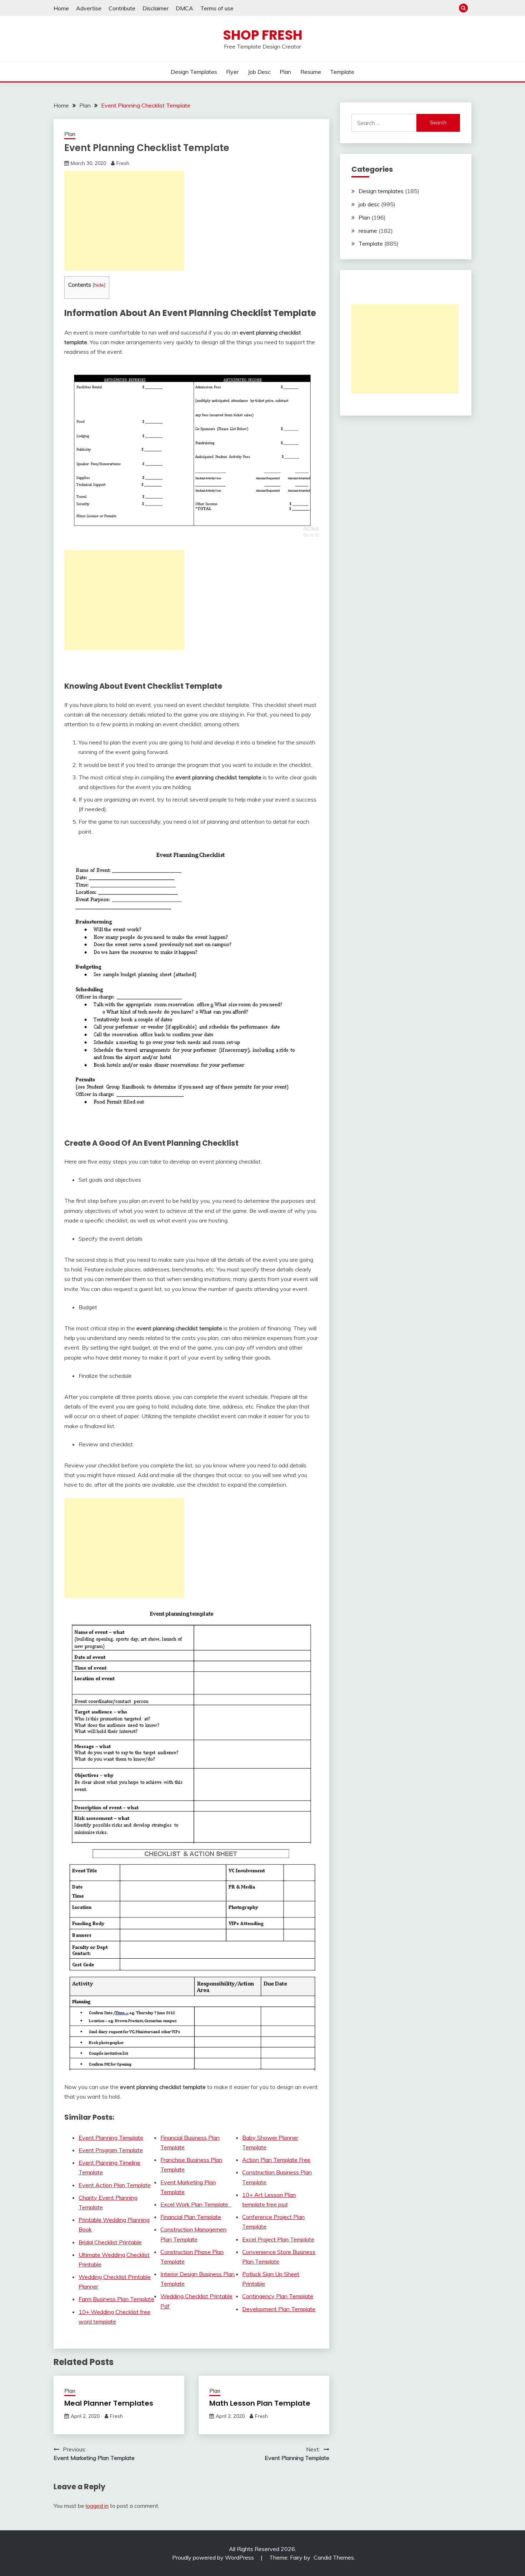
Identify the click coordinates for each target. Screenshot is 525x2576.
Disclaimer (156, 8)
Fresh (123, 163)
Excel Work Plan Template (196, 2204)
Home (61, 8)
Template (342, 72)
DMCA (184, 8)
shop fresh (263, 35)
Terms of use (217, 8)
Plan (285, 72)
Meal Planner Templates (109, 2403)
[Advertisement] (124, 221)
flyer (232, 72)
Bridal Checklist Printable (110, 2242)
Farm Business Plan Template (116, 2299)
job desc (259, 72)
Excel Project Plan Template (278, 2239)
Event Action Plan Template (115, 2185)
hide (99, 285)
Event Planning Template (111, 2138)
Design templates (194, 72)
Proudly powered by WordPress (214, 2557)
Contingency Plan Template (278, 2296)
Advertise (89, 8)
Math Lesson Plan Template (260, 2403)
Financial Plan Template (191, 2217)
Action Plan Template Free (276, 2160)
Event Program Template (111, 2150)
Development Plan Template (279, 2309)
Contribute (122, 8)
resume (311, 72)
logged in (97, 2506)
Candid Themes (334, 2557)
